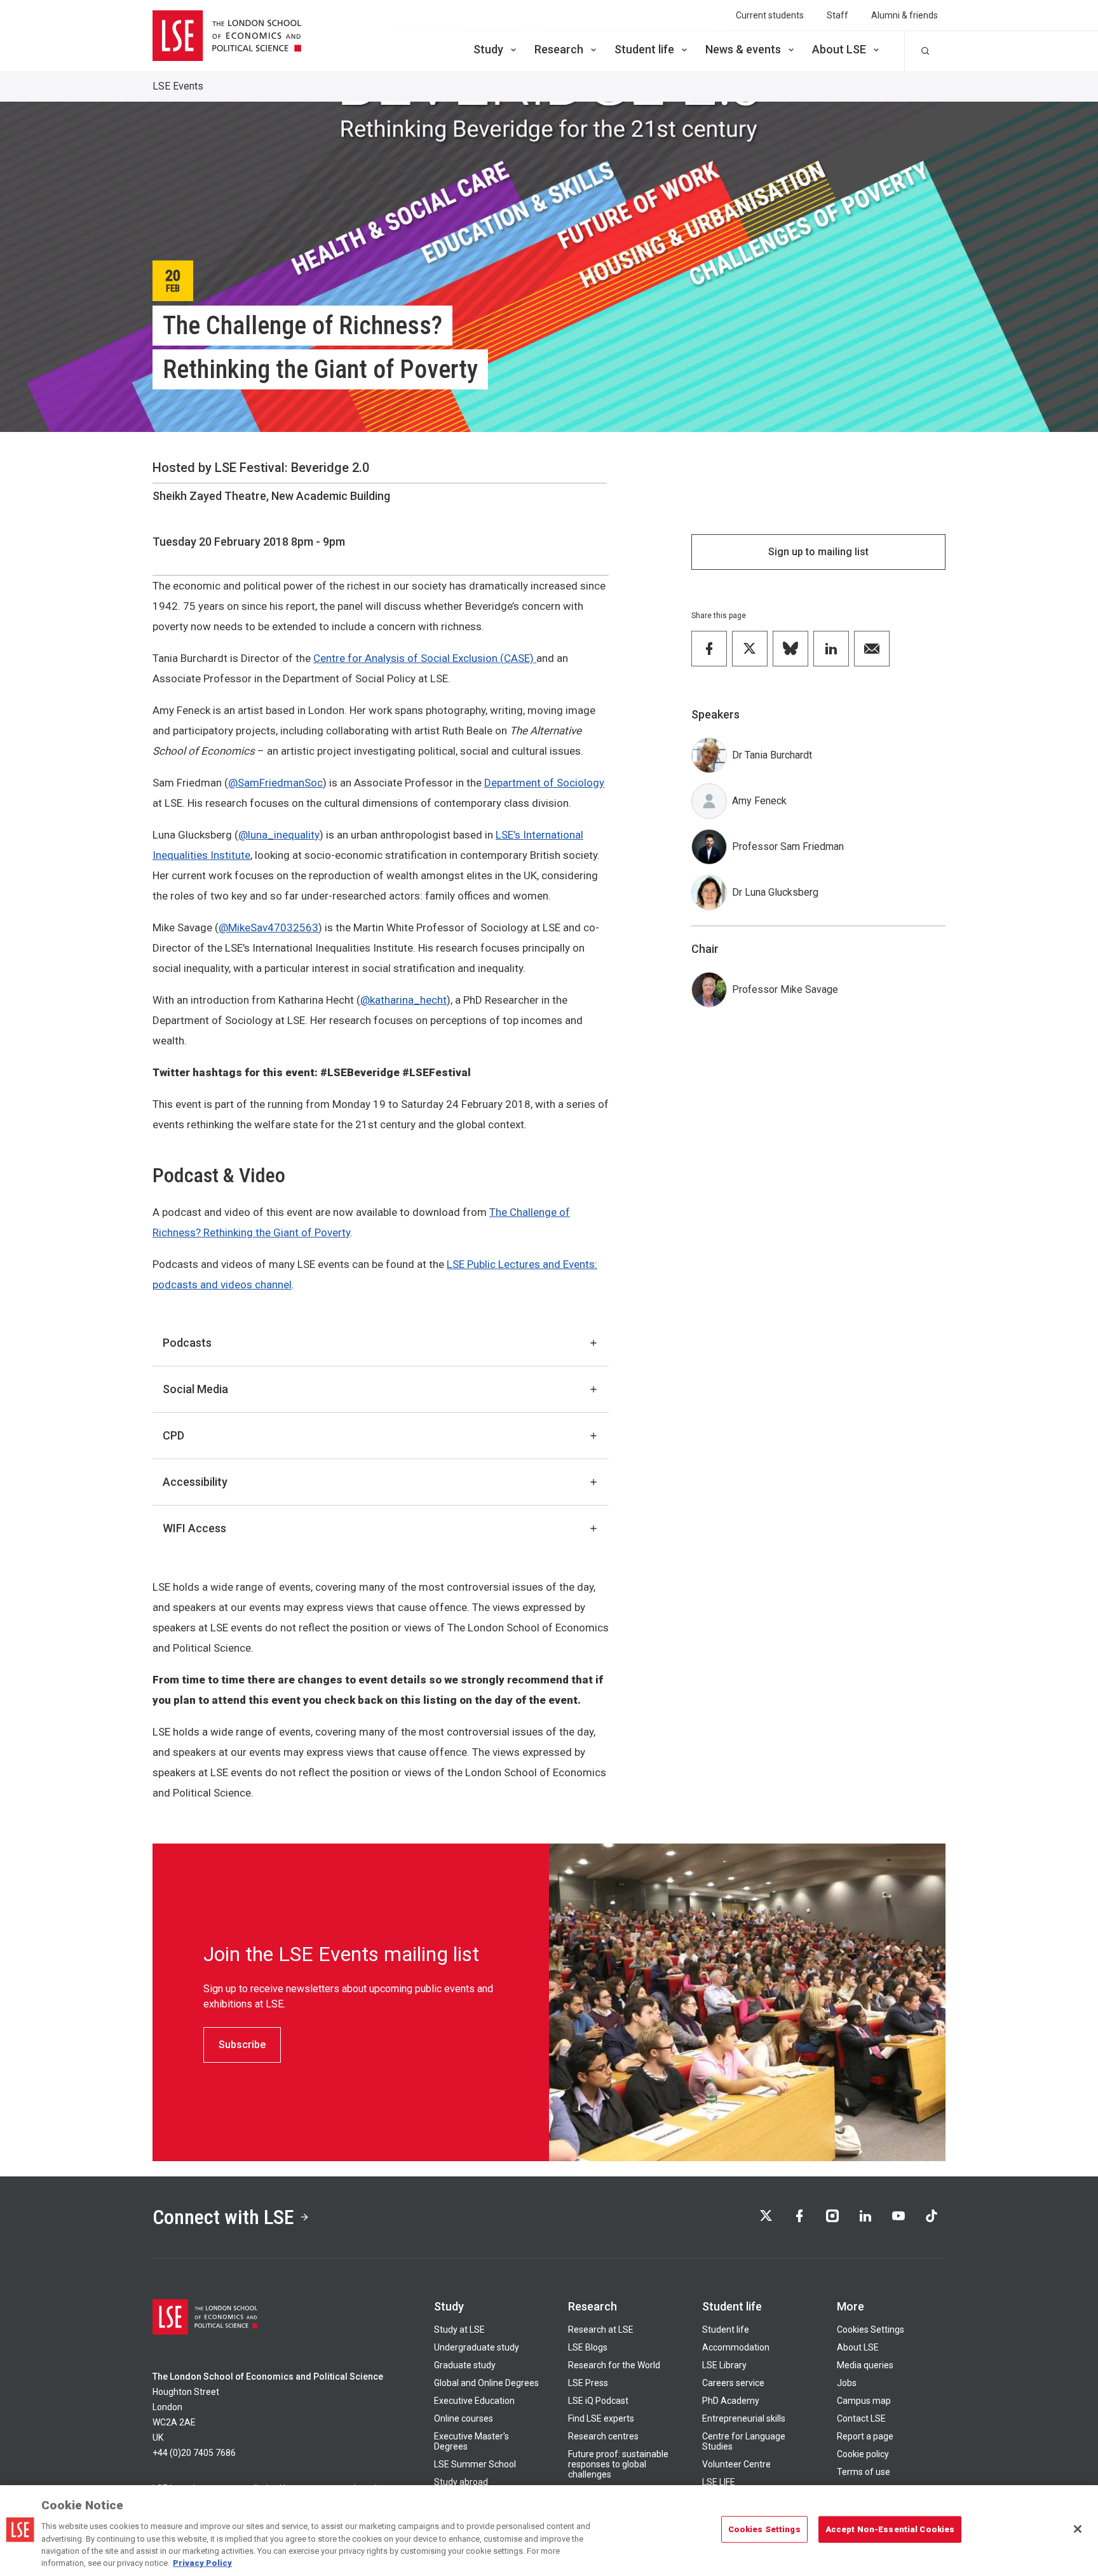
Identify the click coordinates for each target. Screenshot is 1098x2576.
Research (559, 49)
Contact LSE (861, 2418)
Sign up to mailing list (818, 552)
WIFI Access (194, 1528)
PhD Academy (731, 2401)
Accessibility (195, 1482)
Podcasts (187, 1343)
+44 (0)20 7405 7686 (194, 2453)
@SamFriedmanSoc (275, 783)
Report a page (865, 2436)
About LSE (839, 49)
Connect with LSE (223, 2217)
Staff (837, 15)
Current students (770, 15)
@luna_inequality (279, 835)
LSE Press (588, 2383)
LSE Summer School (475, 2464)
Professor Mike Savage (785, 989)
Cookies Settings (871, 2330)
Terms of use (864, 2472)
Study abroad (461, 2482)
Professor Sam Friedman (788, 846)
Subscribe (242, 2045)
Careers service (733, 2383)
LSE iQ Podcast (598, 2401)
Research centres (603, 2436)
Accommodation (736, 2347)
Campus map (864, 2401)
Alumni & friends (905, 15)
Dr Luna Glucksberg (775, 892)
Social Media (195, 1389)
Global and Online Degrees (486, 2383)
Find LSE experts (601, 2418)
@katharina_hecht (403, 1000)
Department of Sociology (544, 783)
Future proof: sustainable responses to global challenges (618, 2464)
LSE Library (724, 2365)
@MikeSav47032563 (268, 927)
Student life (644, 49)
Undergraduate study (477, 2347)
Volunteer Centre (736, 2464)
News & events (743, 49)
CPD (173, 1435)
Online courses (464, 2418)
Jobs (847, 2383)
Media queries (865, 2365)
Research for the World (614, 2365)
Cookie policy (863, 2454)
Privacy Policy (202, 2563)
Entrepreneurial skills (744, 2418)
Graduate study (465, 2365)
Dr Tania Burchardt (772, 755)
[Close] (1078, 2529)
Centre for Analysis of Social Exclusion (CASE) (425, 658)
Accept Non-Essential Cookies (890, 2529)
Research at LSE (601, 2330)
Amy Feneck (759, 801)
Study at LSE (459, 2330)
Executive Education (474, 2401)
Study (488, 49)
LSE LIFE (719, 2482)
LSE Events (178, 86)
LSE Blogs (588, 2347)
